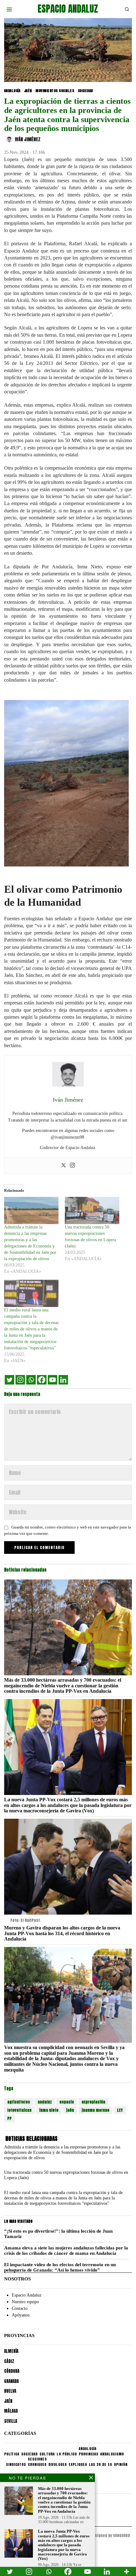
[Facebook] (42, 1380)
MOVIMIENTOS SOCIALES (55, 91)
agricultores (19, 2102)
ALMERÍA (11, 2351)
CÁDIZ (9, 2361)
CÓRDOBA (12, 2371)
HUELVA (10, 2391)
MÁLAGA (11, 2411)
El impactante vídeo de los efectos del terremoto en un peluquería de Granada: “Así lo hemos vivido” (60, 2267)
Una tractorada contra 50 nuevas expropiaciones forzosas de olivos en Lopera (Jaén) (66, 2175)
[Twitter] (64, 1166)
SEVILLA (11, 2421)
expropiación (93, 2102)
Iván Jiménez (28, 140)
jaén (70, 2110)
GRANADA (11, 2381)
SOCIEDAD (85, 91)
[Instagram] (72, 1166)
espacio (67, 2102)
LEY (120, 2110)
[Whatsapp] (31, 1380)
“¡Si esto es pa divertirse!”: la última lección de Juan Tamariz (58, 2234)
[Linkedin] (63, 1380)
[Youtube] (53, 1380)
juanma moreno (96, 2110)
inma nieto (49, 2110)
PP (9, 2118)
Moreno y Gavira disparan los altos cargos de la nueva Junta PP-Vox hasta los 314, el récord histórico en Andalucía (62, 1933)
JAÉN (28, 91)
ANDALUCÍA (12, 91)
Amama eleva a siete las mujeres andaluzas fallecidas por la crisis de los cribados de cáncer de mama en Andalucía (66, 2251)
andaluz (45, 2102)
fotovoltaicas (19, 2110)
